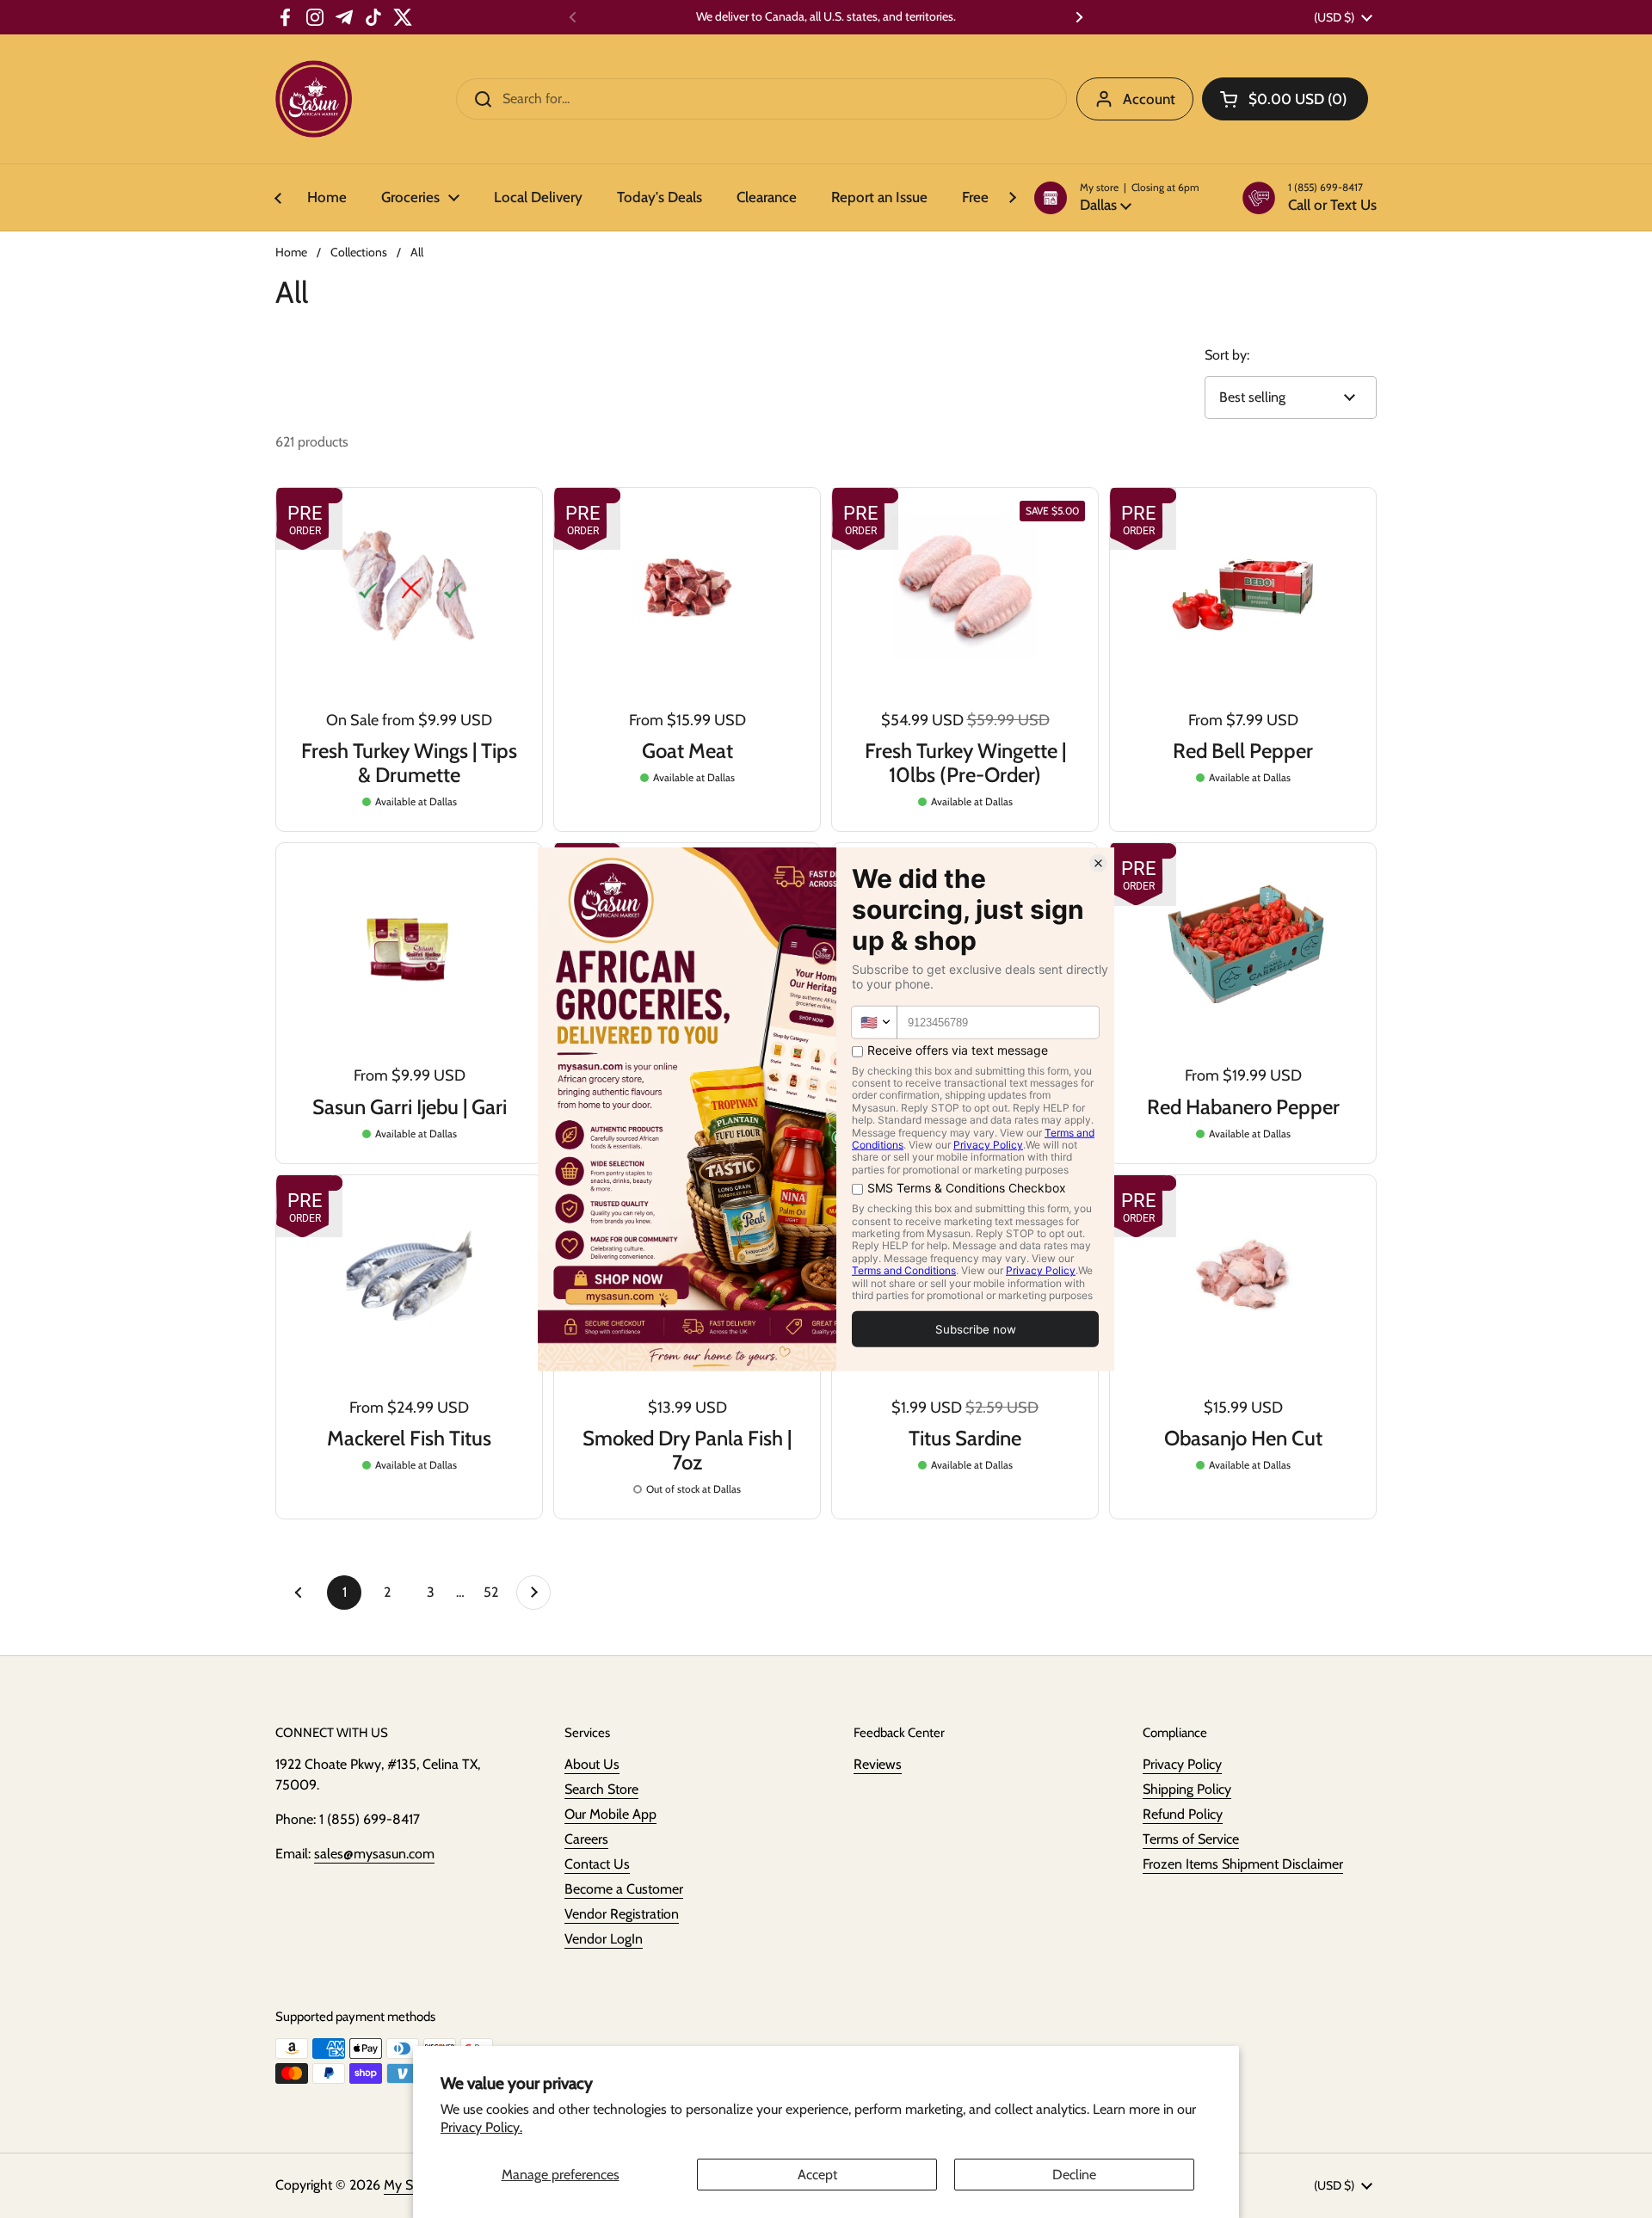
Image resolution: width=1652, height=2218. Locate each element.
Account (1149, 99)
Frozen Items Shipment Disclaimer (1243, 1864)
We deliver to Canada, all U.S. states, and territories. (826, 17)
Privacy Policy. (481, 2127)
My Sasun (412, 2185)
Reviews (878, 1764)
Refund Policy (1183, 1814)
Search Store (601, 1789)
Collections (359, 252)
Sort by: (1227, 355)
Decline (1074, 2175)
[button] (1117, 198)
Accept (817, 2175)
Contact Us (597, 1864)
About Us (592, 1764)
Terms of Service (1191, 1839)
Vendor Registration (622, 1914)
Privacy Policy (1182, 1764)
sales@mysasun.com (374, 1854)
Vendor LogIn (604, 1939)
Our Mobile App (610, 1814)
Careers (586, 1839)
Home (291, 252)
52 (496, 1592)
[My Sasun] (314, 99)
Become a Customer (624, 1889)
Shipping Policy (1187, 1789)
